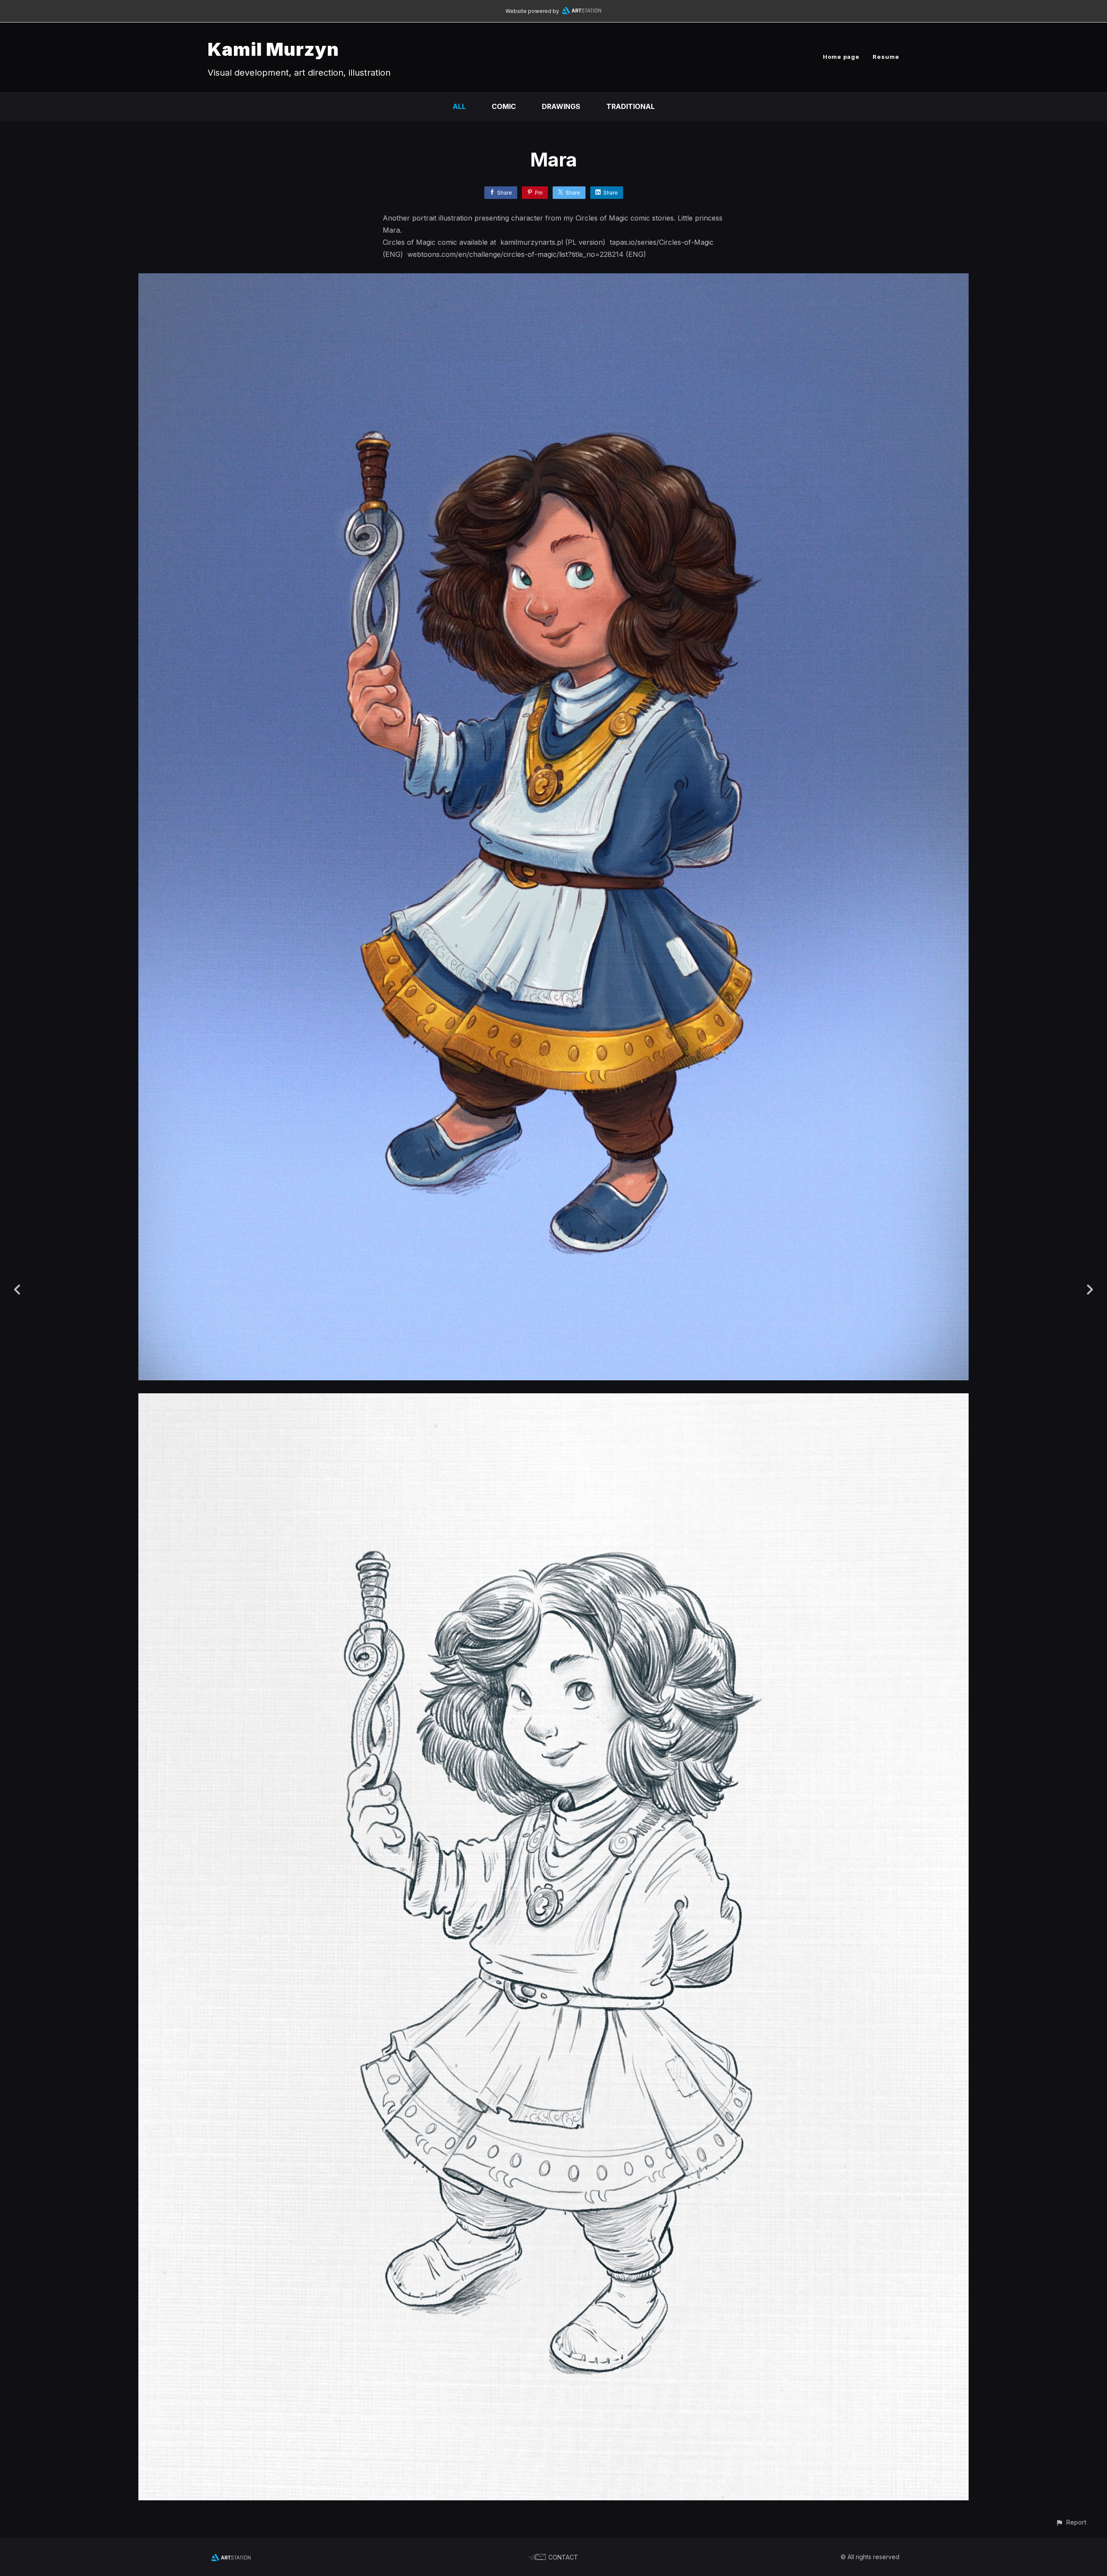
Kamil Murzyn (273, 49)
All (459, 106)
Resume (886, 57)
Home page (841, 57)
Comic (504, 106)
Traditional (630, 106)
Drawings (561, 106)
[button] (1071, 2522)
